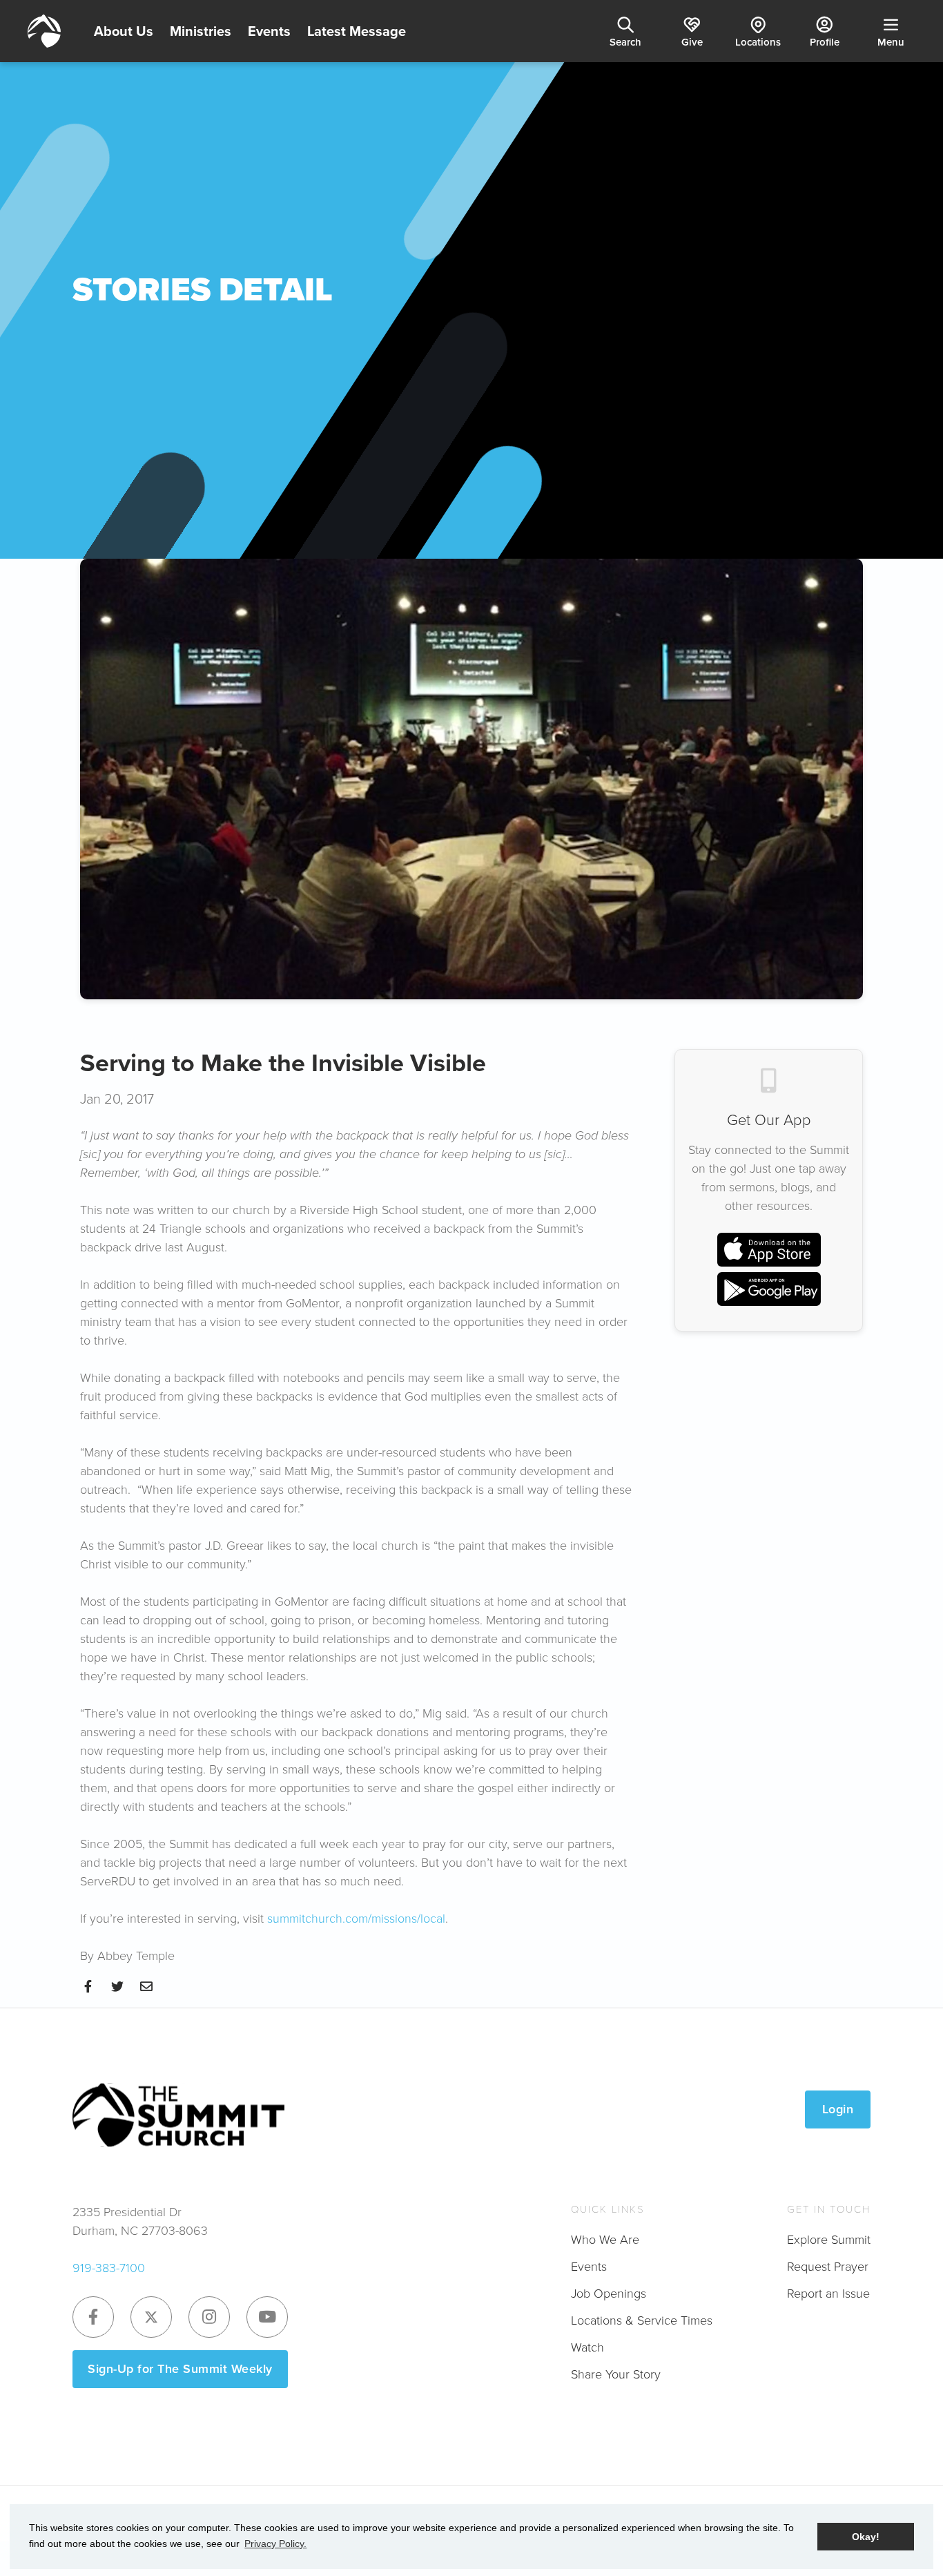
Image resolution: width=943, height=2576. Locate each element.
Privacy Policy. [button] (275, 2544)
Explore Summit (829, 2240)
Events (269, 31)
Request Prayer (828, 2267)
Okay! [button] (866, 2537)
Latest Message (357, 31)
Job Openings (609, 2294)
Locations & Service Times (642, 2320)
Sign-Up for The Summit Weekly (180, 2369)
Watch (587, 2347)
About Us (124, 31)
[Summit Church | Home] (44, 31)
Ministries (201, 31)
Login (838, 2109)
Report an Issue (828, 2294)
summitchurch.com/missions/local (356, 1919)
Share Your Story (616, 2374)
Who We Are (605, 2240)
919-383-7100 (109, 2268)
